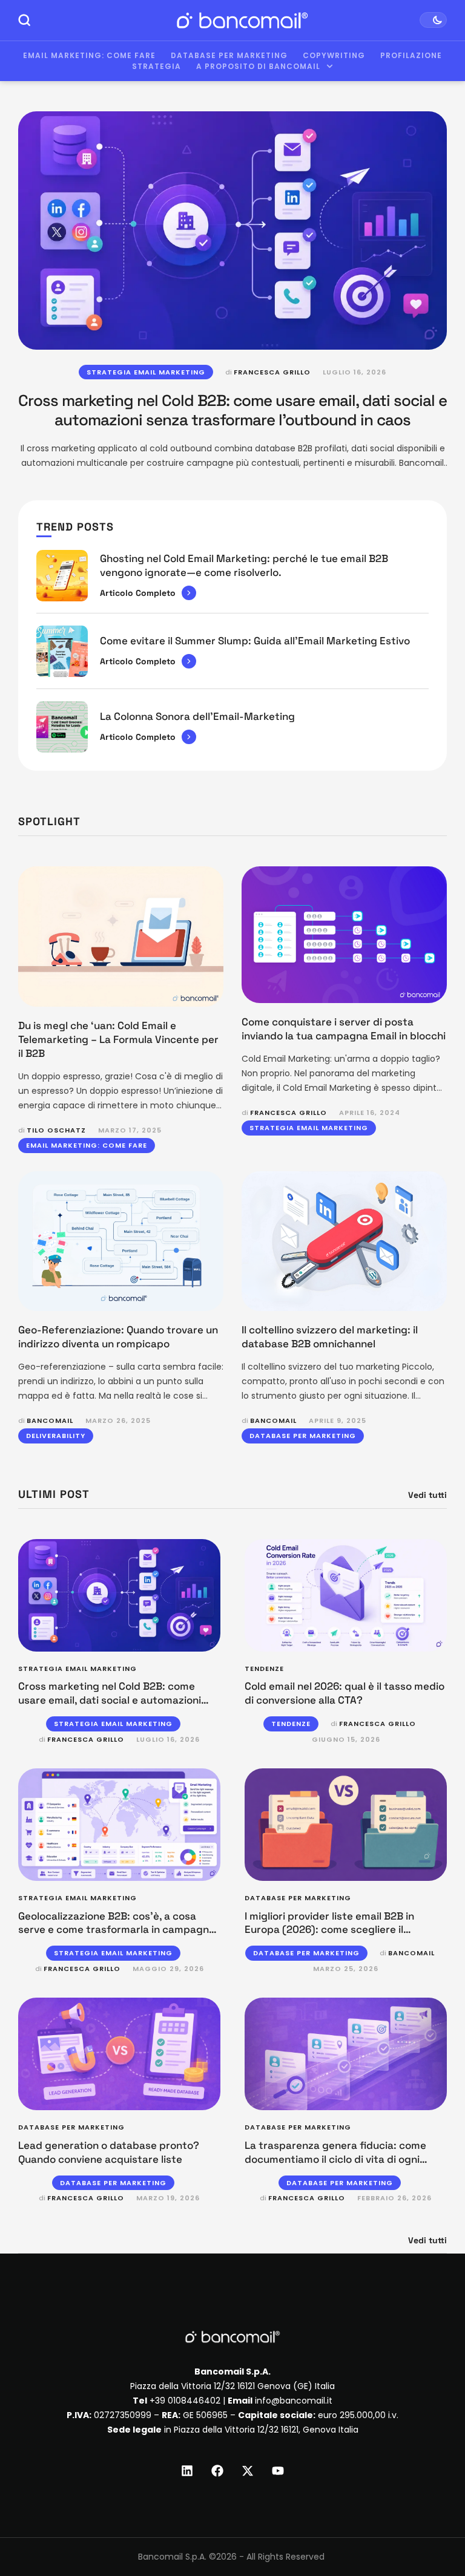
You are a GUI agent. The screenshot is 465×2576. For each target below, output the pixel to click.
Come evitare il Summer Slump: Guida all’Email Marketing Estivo (255, 641)
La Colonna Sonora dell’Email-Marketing (197, 716)
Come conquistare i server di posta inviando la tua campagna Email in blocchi (344, 1029)
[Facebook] (217, 2471)
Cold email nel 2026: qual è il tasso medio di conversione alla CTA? (345, 1693)
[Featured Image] (232, 230)
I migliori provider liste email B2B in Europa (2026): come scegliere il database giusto (329, 1930)
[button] (433, 2526)
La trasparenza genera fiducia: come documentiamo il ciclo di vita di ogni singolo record (335, 2159)
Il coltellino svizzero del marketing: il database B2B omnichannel (330, 1337)
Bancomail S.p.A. (172, 2557)
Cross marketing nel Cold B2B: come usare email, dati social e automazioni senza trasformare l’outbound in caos (232, 410)
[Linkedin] (187, 2471)
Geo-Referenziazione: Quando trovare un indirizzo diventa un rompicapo (118, 1337)
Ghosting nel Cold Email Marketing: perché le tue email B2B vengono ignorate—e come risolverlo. (244, 565)
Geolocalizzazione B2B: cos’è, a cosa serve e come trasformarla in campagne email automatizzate (117, 1930)
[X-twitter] (248, 2471)
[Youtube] (278, 2471)
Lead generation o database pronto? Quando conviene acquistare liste (109, 2152)
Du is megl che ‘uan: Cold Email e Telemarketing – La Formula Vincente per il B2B (118, 1039)
